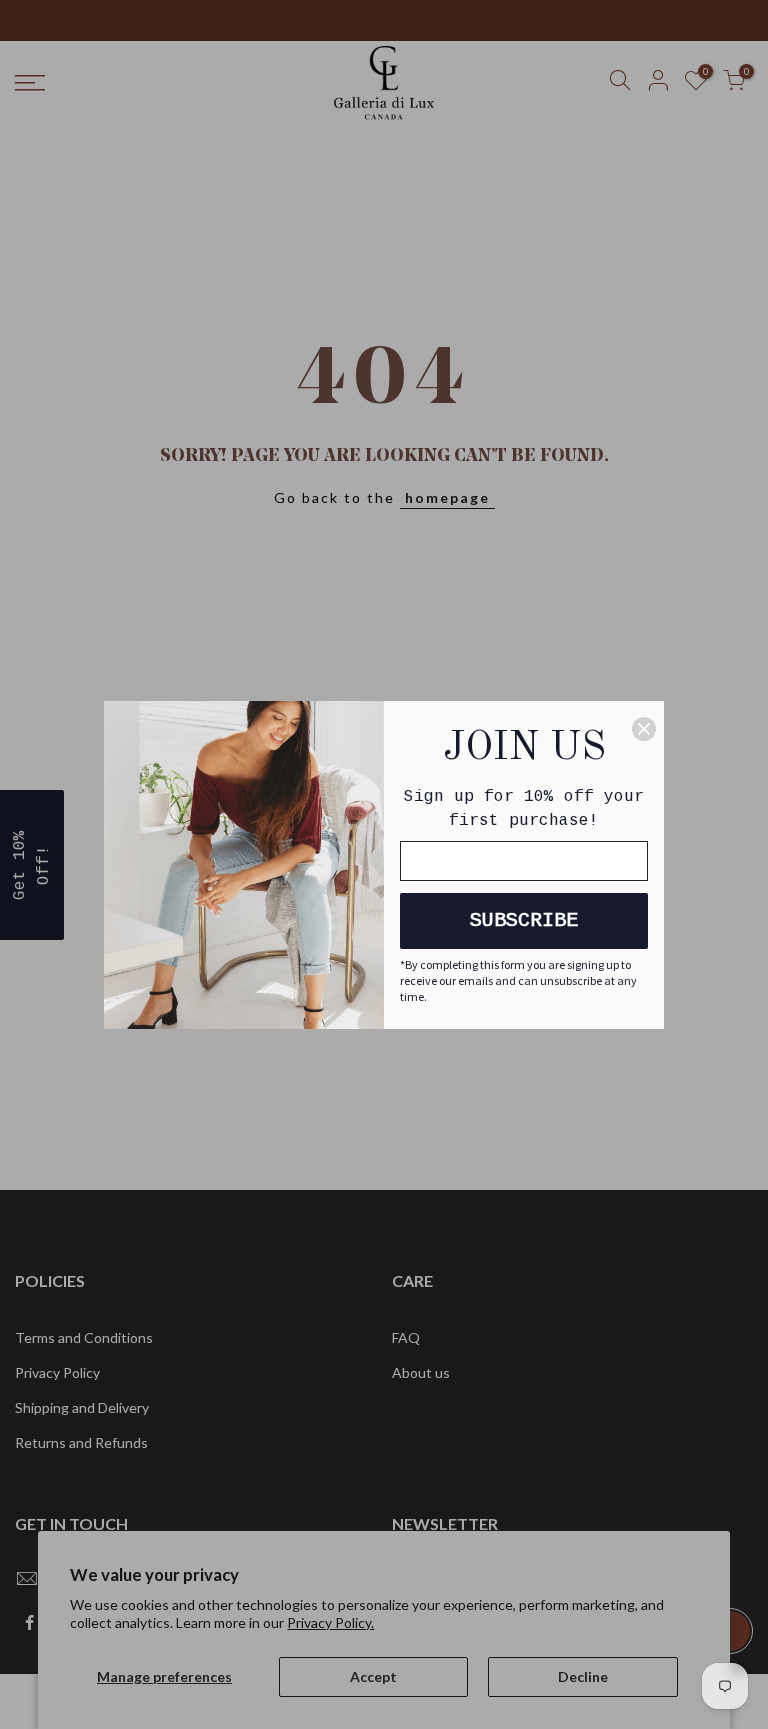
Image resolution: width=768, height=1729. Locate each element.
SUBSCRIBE (524, 920)
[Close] (644, 729)
